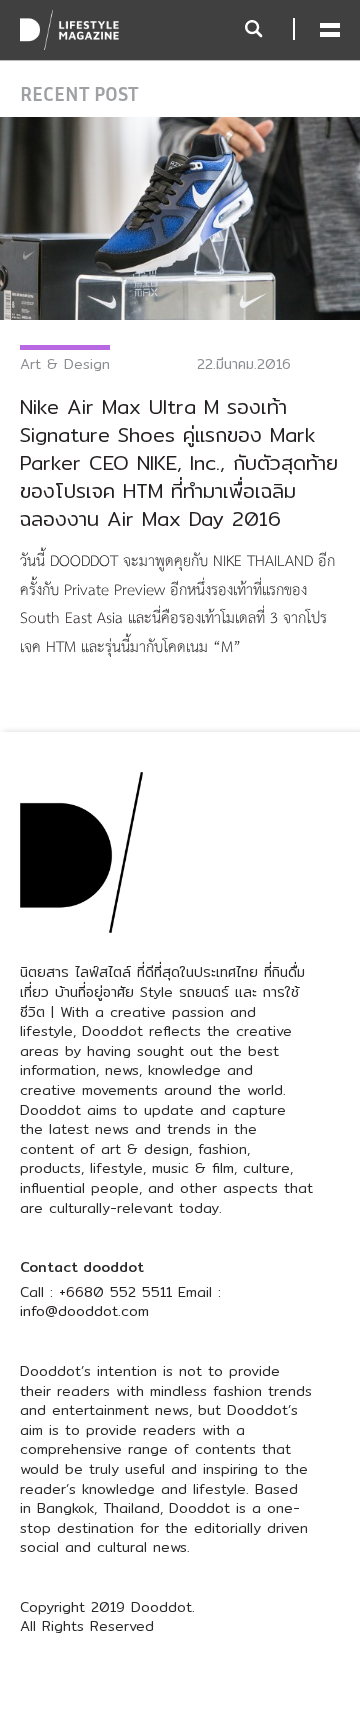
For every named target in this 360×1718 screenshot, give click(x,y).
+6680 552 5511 (115, 1292)
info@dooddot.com (84, 1311)
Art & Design (65, 364)
